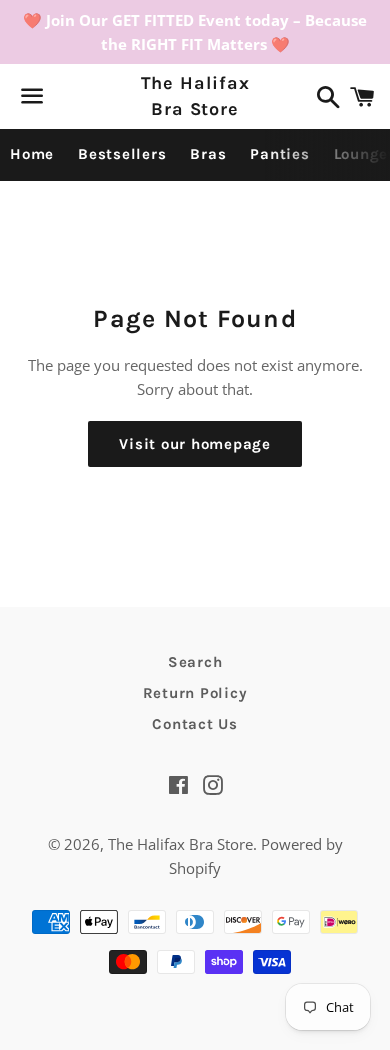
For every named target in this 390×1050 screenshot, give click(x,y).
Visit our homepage (195, 444)
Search (195, 662)
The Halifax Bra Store (195, 95)
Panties (279, 154)
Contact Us (195, 724)
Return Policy (195, 693)
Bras (208, 154)
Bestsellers (122, 154)
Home (32, 154)
